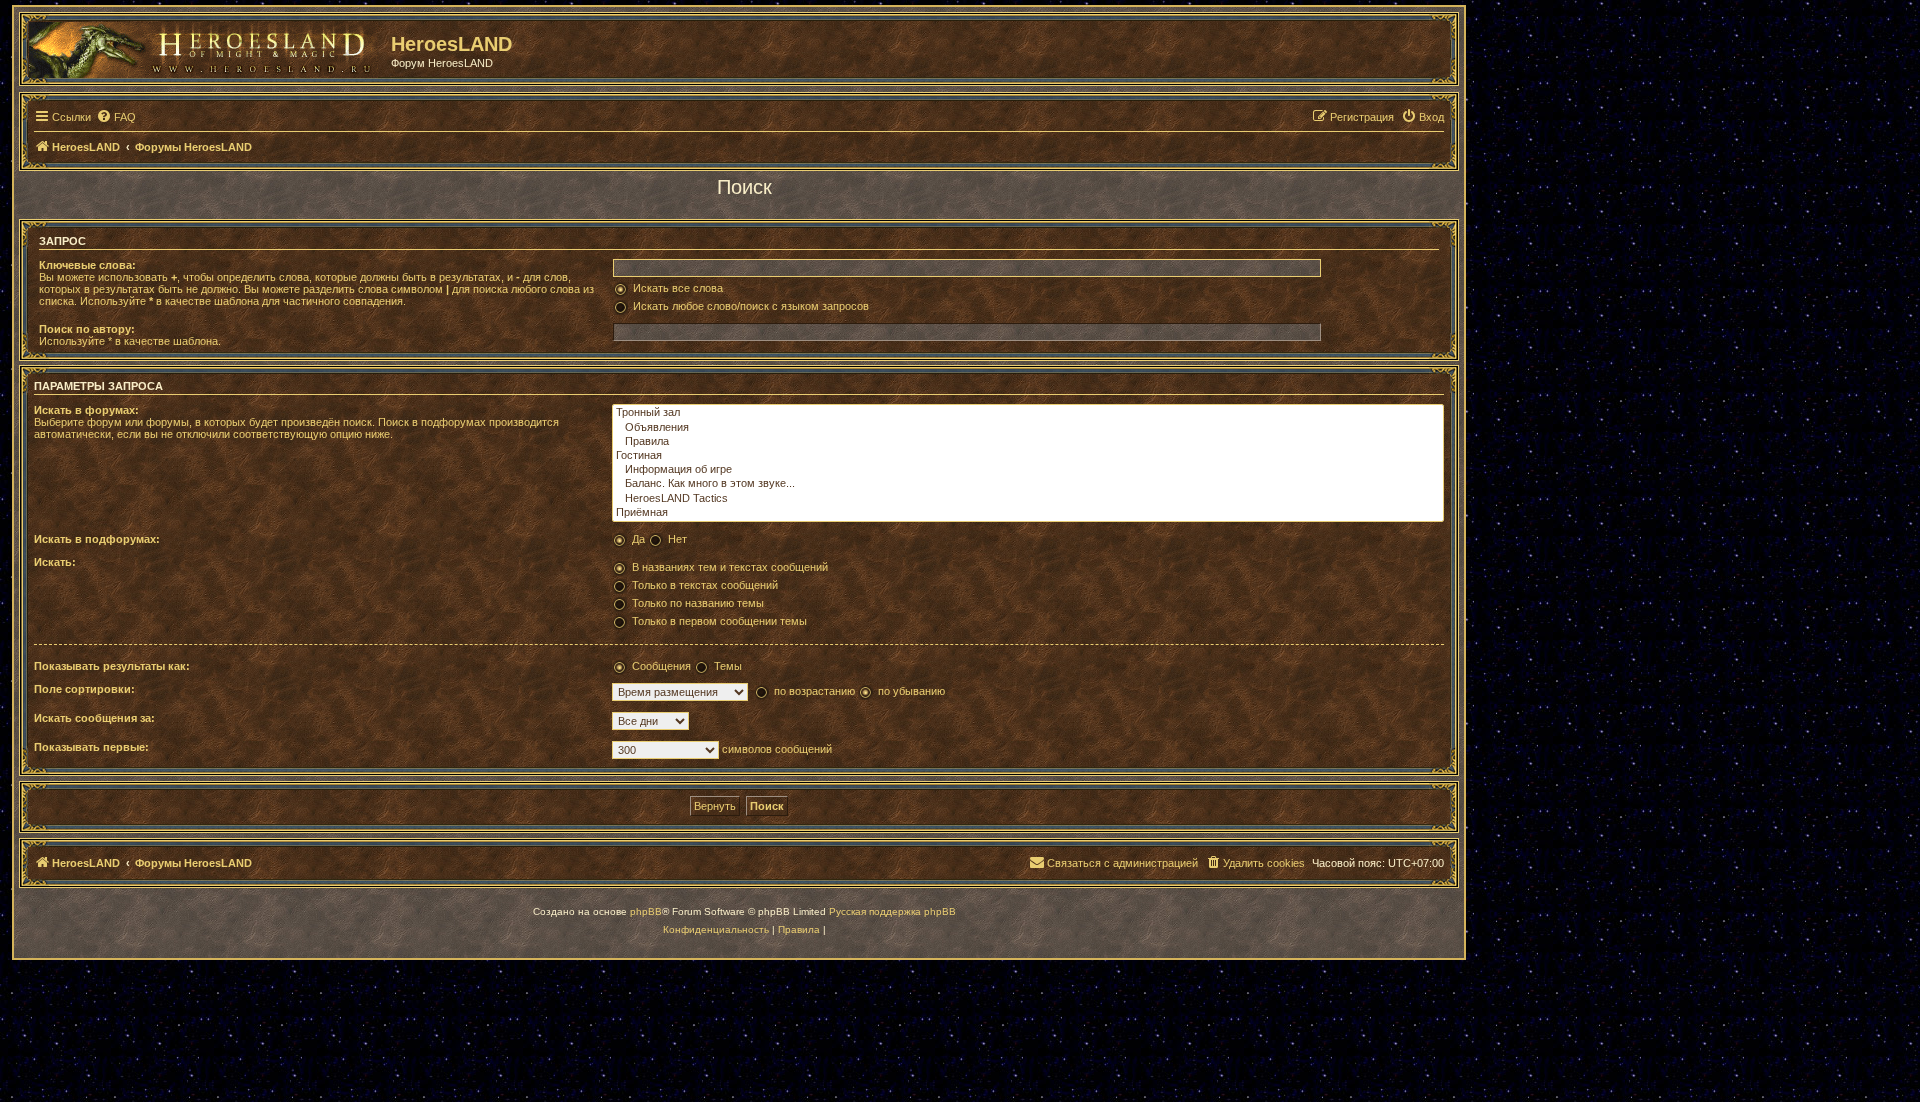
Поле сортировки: (84, 689)
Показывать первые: (91, 747)
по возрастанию (814, 691)
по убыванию (911, 691)
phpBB (646, 911)
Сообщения (661, 666)
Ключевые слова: (87, 265)
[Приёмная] (1028, 513)
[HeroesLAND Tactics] (1028, 499)
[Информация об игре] (1028, 470)
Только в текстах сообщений (705, 585)
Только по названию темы (698, 603)
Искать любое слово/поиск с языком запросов (751, 306)
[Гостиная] (1028, 456)
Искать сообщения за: (94, 718)
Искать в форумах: (86, 410)
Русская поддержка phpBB (892, 911)
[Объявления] (1028, 428)
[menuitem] (116, 117)
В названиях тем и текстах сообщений (730, 567)
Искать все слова (678, 288)
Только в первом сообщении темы (719, 621)
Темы (728, 666)
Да (638, 539)
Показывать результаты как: (112, 666)
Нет (677, 539)
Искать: (55, 562)
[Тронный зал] (1028, 413)
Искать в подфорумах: (97, 539)
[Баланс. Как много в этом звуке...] (1028, 484)
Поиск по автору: (87, 329)
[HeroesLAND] (205, 46)
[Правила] (1028, 442)
